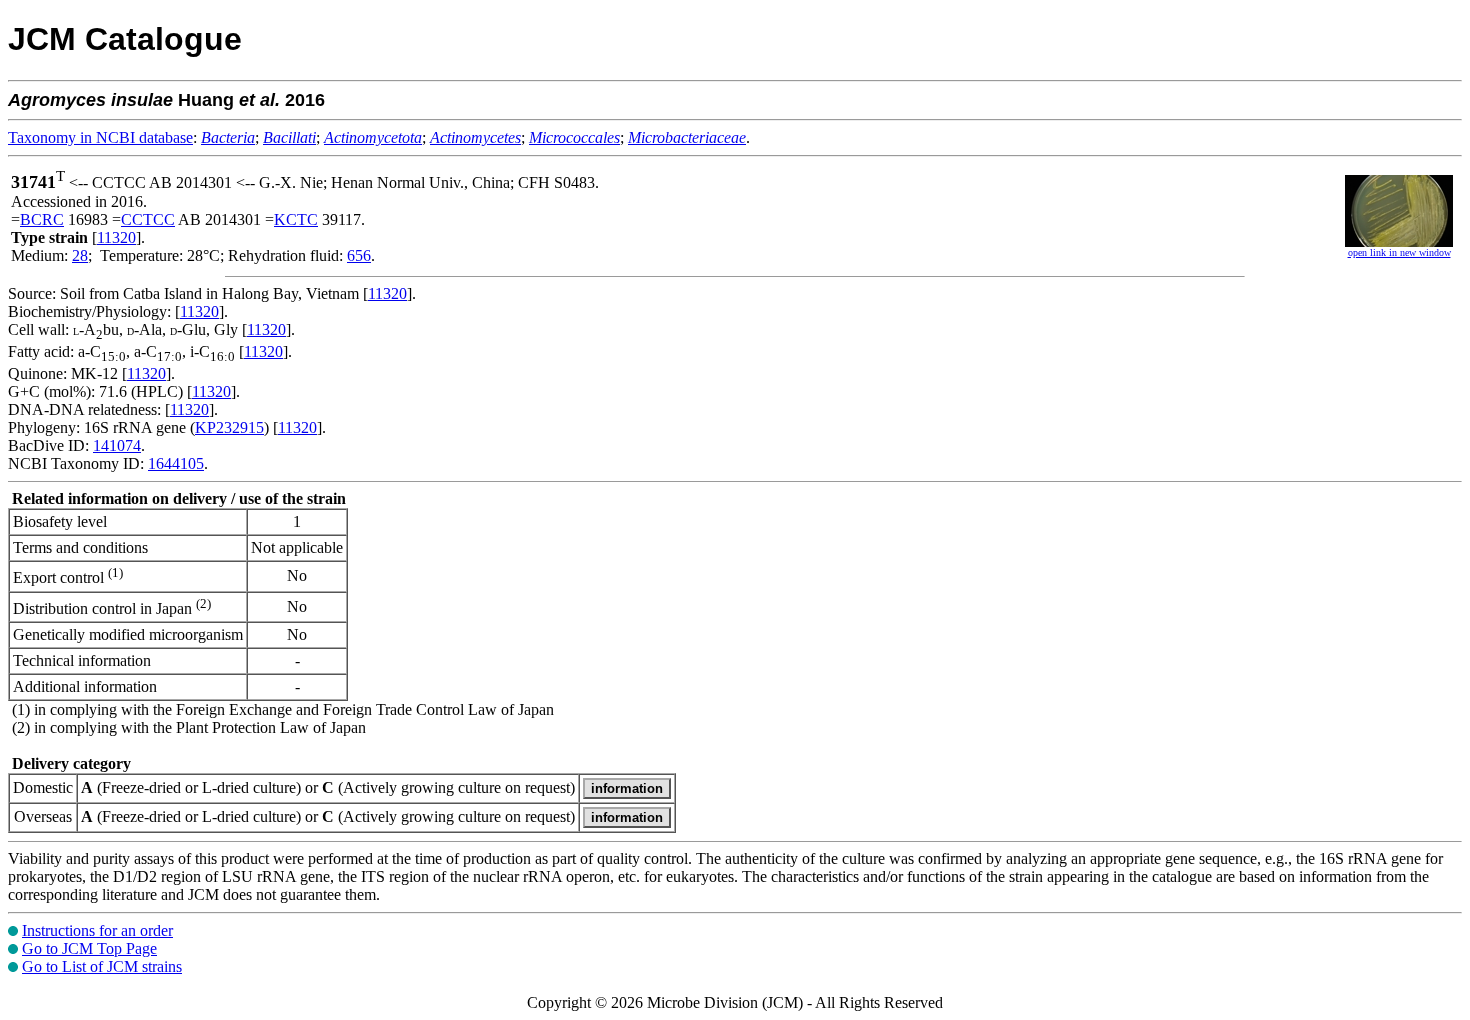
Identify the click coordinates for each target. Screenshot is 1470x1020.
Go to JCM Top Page (89, 948)
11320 (116, 237)
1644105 (176, 463)
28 (80, 255)
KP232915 (229, 427)
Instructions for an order (97, 930)
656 (359, 255)
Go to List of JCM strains (102, 966)
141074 (117, 445)
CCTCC (148, 219)
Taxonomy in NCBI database (100, 137)
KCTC (296, 219)
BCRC (42, 219)
